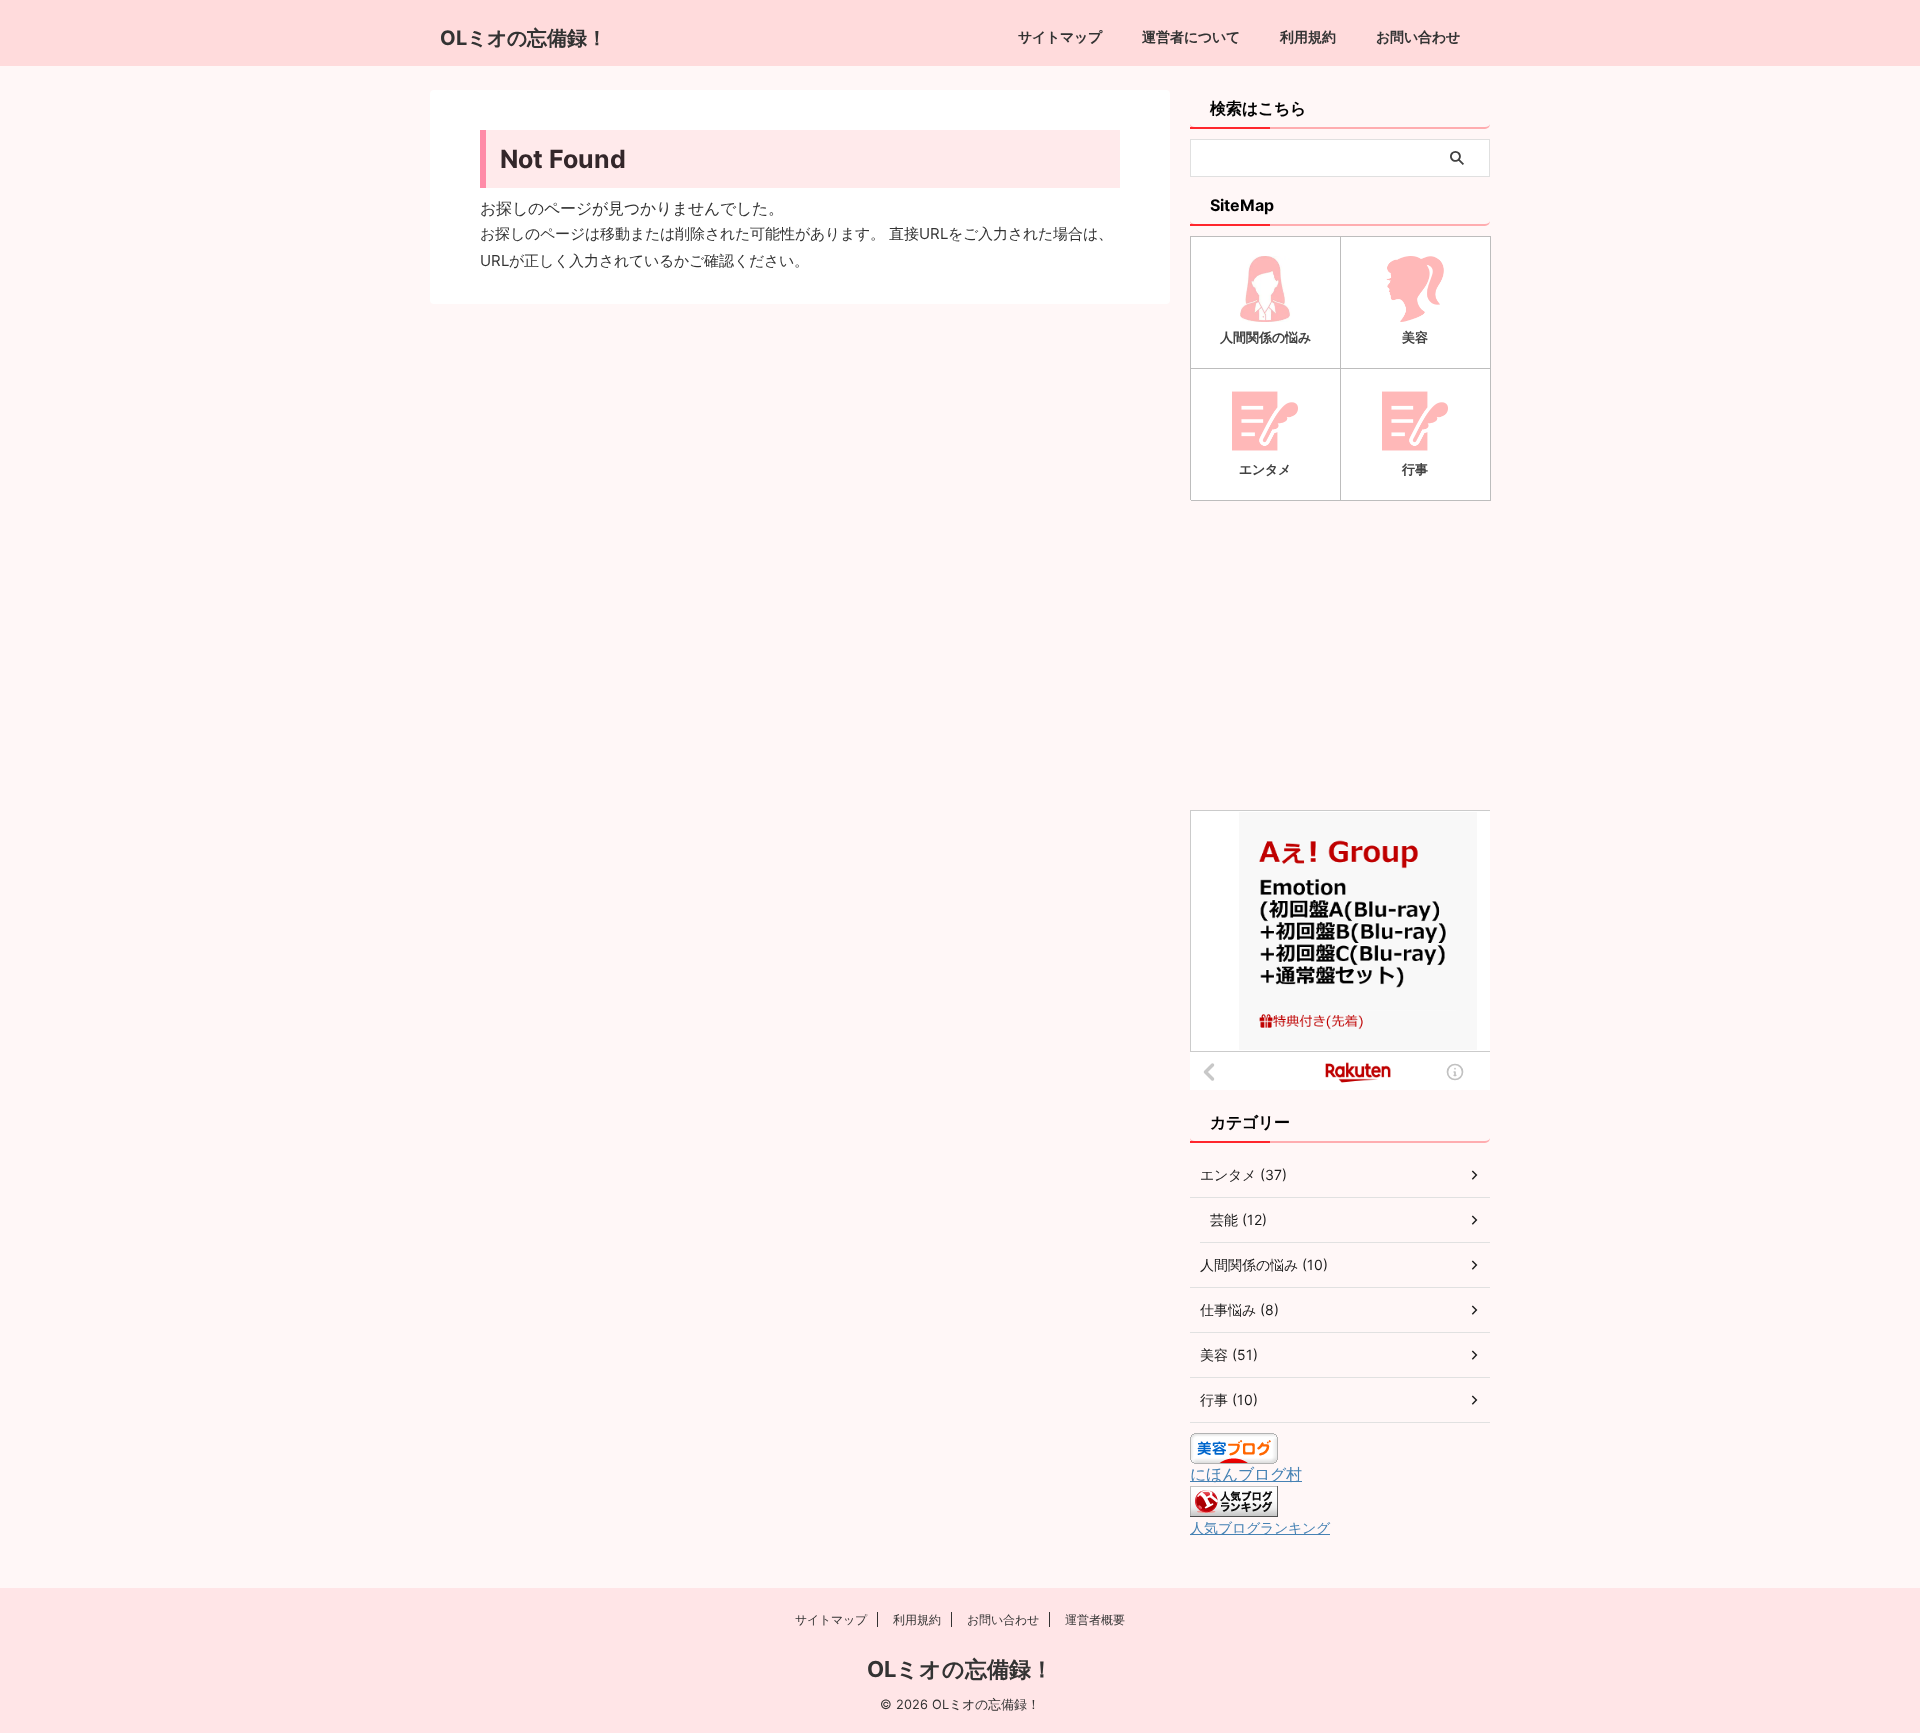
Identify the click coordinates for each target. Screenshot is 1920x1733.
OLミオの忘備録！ (523, 38)
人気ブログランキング (1260, 1527)
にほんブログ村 (1246, 1474)
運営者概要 (1095, 1619)
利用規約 (1308, 36)
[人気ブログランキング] (1234, 1507)
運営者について (1191, 36)
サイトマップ (1060, 36)
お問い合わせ (1418, 36)
